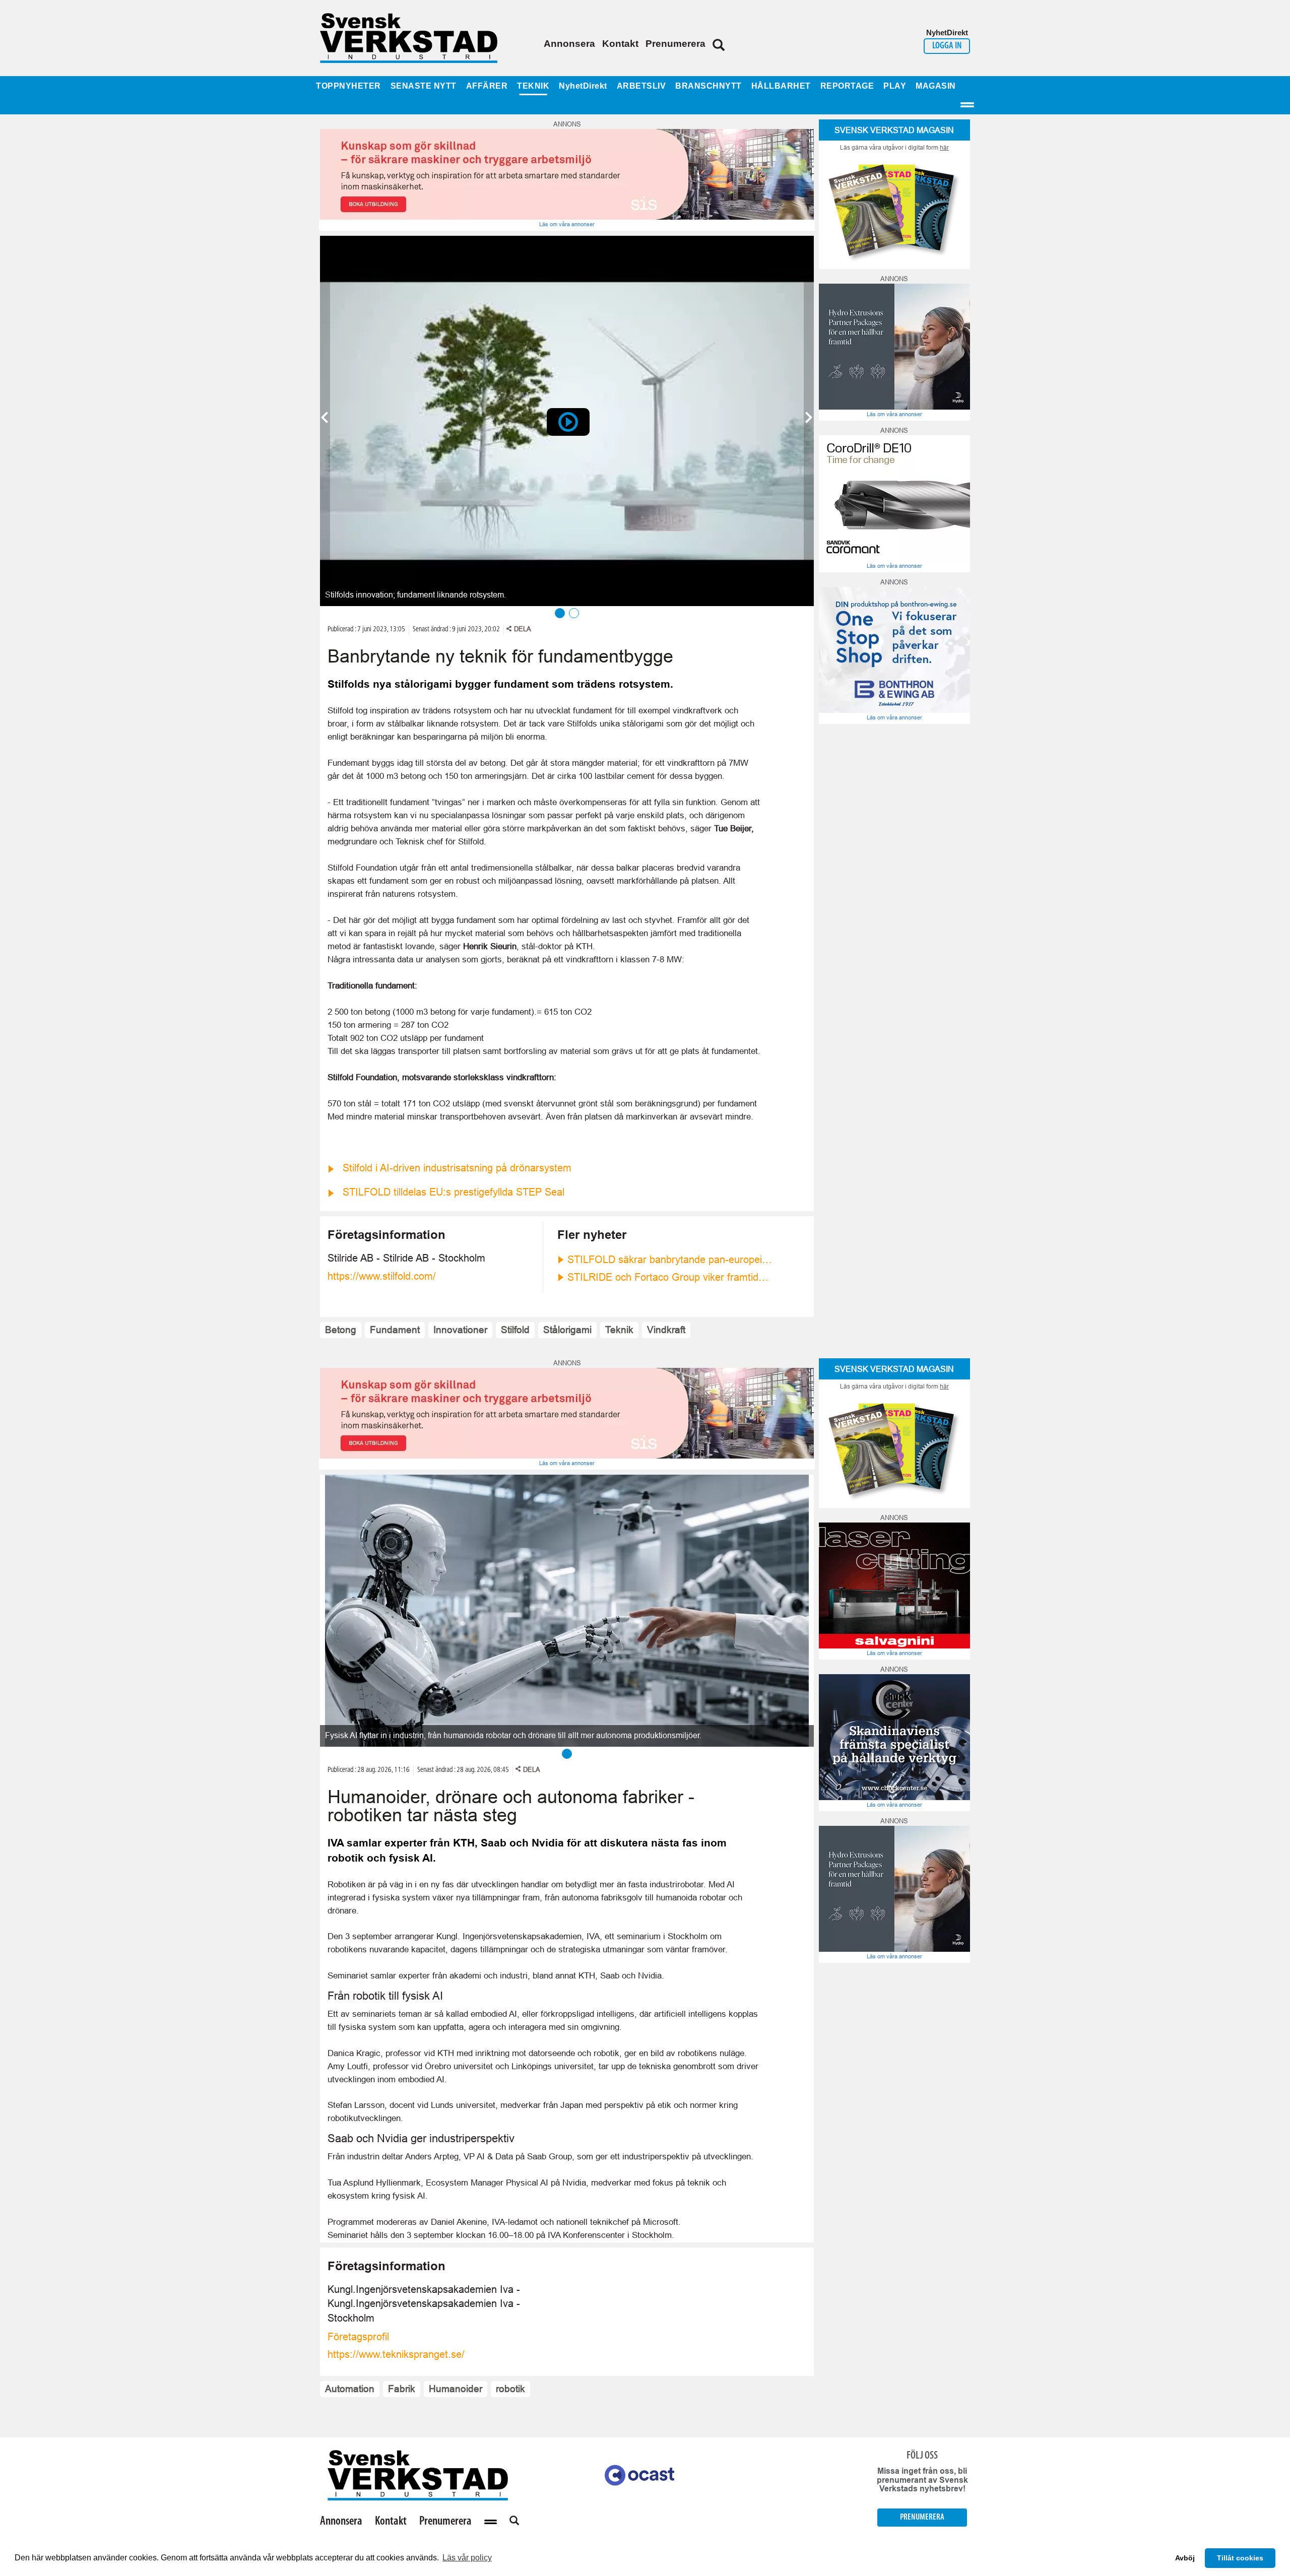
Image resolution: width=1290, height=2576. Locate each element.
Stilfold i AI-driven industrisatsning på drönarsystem (457, 1168)
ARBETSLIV (641, 86)
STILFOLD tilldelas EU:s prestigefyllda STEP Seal (454, 1192)
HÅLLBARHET (781, 86)
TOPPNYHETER (348, 86)
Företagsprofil (358, 2337)
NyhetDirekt (583, 86)
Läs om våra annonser (567, 224)
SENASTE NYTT (424, 86)
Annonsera (569, 44)
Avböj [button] (1185, 2558)
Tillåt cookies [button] (1240, 2558)
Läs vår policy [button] (467, 2558)
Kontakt (620, 44)
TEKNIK (533, 86)
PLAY (895, 86)
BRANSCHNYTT (708, 86)
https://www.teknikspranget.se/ (396, 2354)
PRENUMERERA (922, 2517)
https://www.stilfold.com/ (382, 1276)
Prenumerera (675, 44)
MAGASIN (936, 86)
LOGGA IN (947, 46)
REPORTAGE (847, 86)
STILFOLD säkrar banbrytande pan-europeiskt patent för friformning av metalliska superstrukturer (670, 1260)
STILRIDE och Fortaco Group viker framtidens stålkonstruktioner (670, 1277)
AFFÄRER (487, 86)
